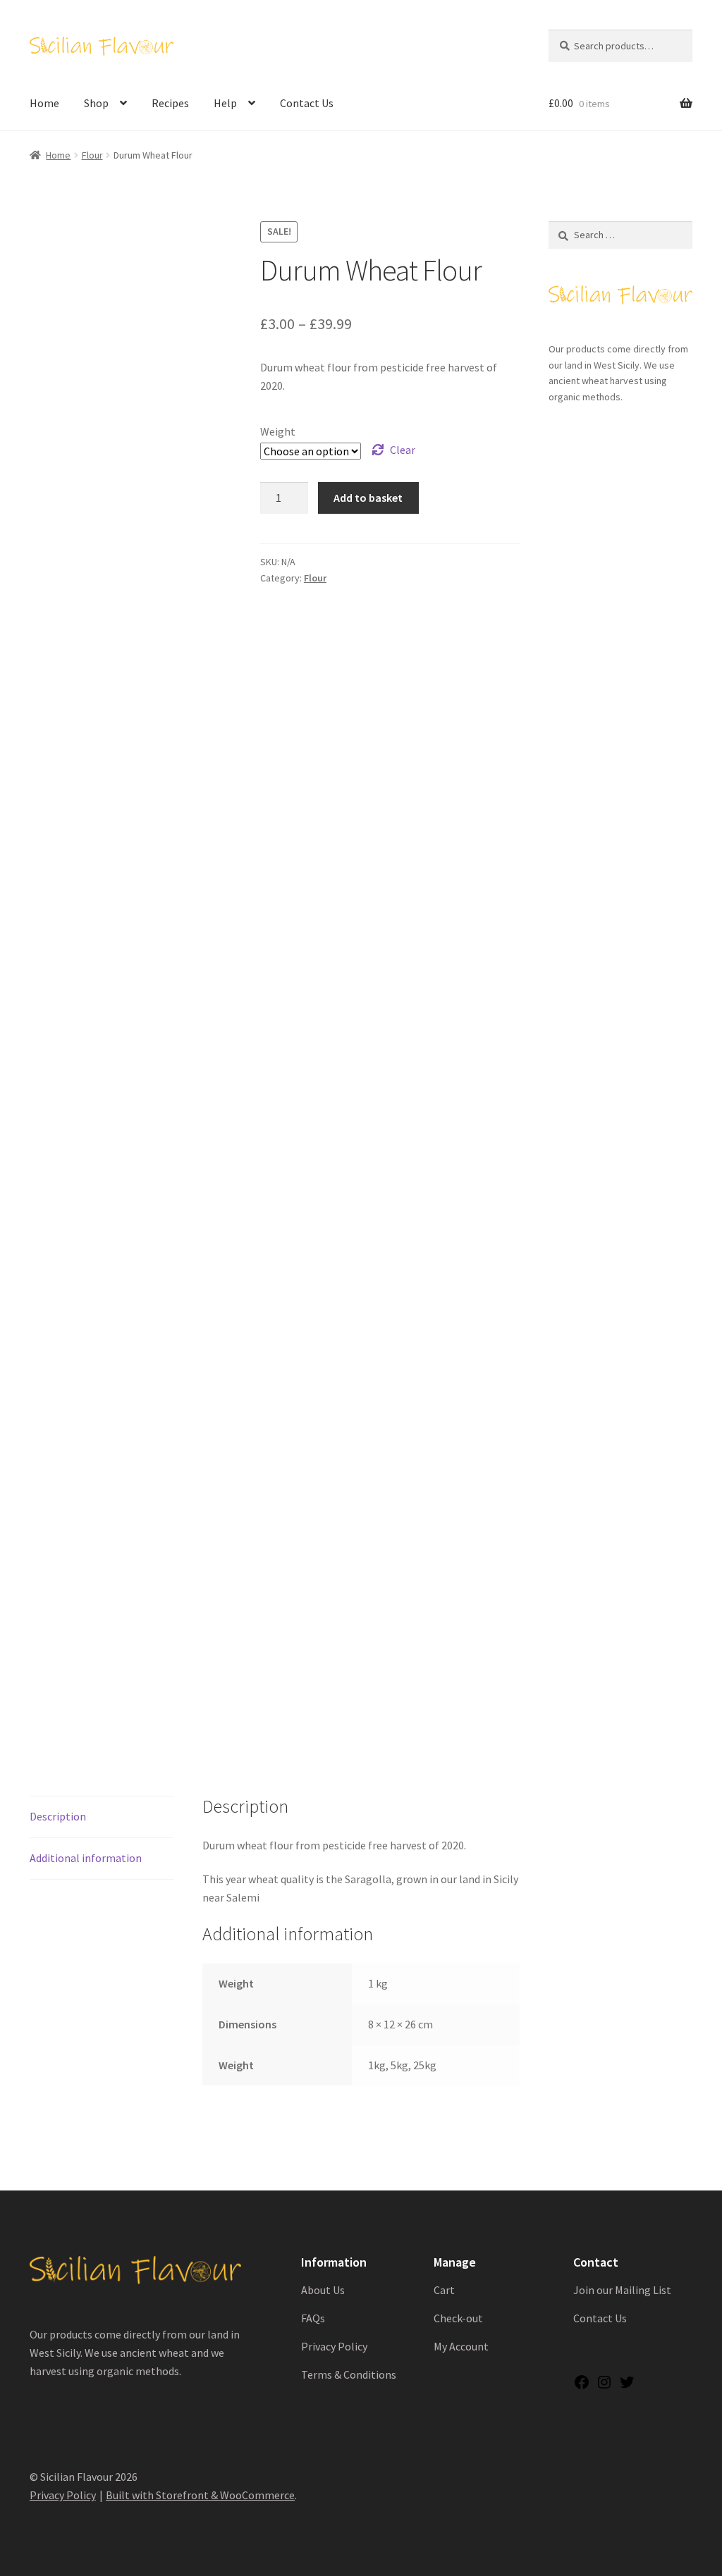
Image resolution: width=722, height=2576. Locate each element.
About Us (323, 2290)
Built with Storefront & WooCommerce (200, 2495)
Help (225, 103)
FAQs (313, 2318)
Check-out (458, 2318)
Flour (92, 155)
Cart (444, 2290)
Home (44, 103)
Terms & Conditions (349, 2374)
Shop (96, 103)
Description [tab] (58, 1816)
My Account (461, 2346)
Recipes (170, 103)
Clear (403, 450)
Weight (278, 431)
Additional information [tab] (86, 1858)
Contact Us (307, 103)
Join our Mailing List (622, 2290)
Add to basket (368, 498)
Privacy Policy (334, 2346)
